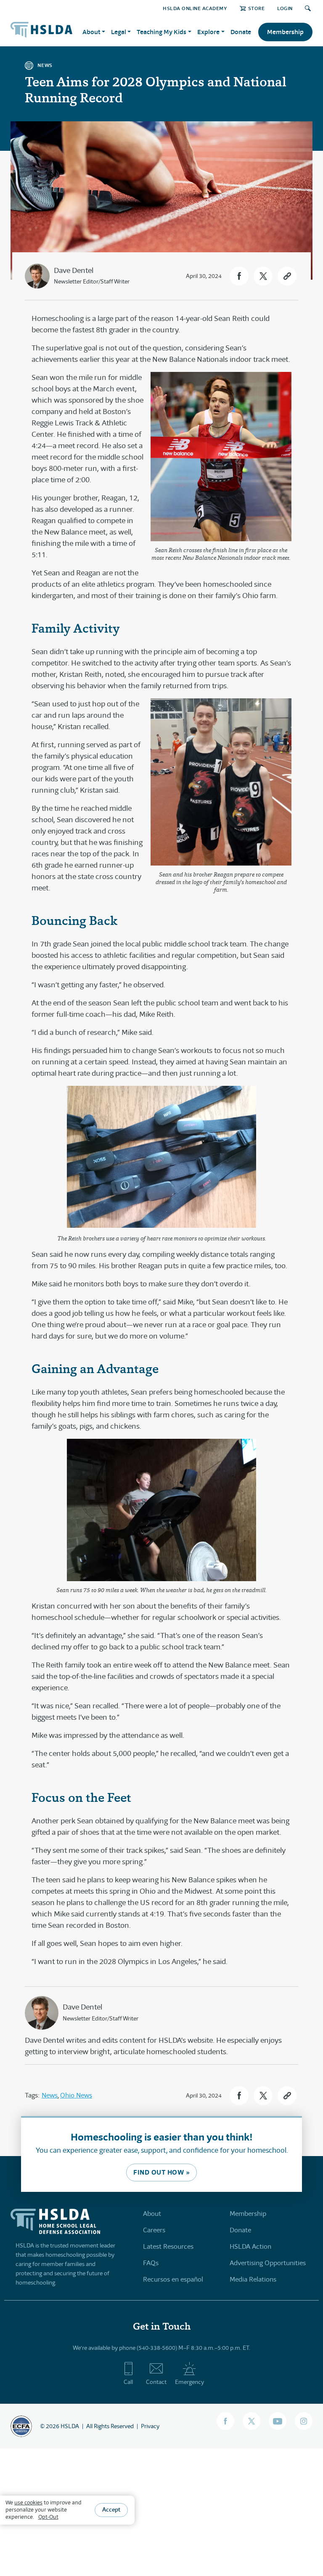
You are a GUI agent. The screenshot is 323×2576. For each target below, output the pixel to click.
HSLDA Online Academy (195, 8)
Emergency (189, 2382)
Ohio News (76, 2095)
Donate (241, 32)
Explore (208, 32)
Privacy (150, 2426)
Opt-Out (48, 2517)
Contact (156, 2382)
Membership (285, 32)
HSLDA (70, 2426)
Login (285, 8)
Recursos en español (173, 2279)
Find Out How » (161, 2172)
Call (128, 2382)
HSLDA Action (250, 2246)
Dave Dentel (74, 270)
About (152, 2214)
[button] (239, 276)
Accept (111, 2509)
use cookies (28, 2503)
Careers (154, 2230)
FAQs (151, 2263)
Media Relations (253, 2279)
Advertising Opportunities (268, 2263)
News (50, 2095)
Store (256, 8)
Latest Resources (168, 2246)
